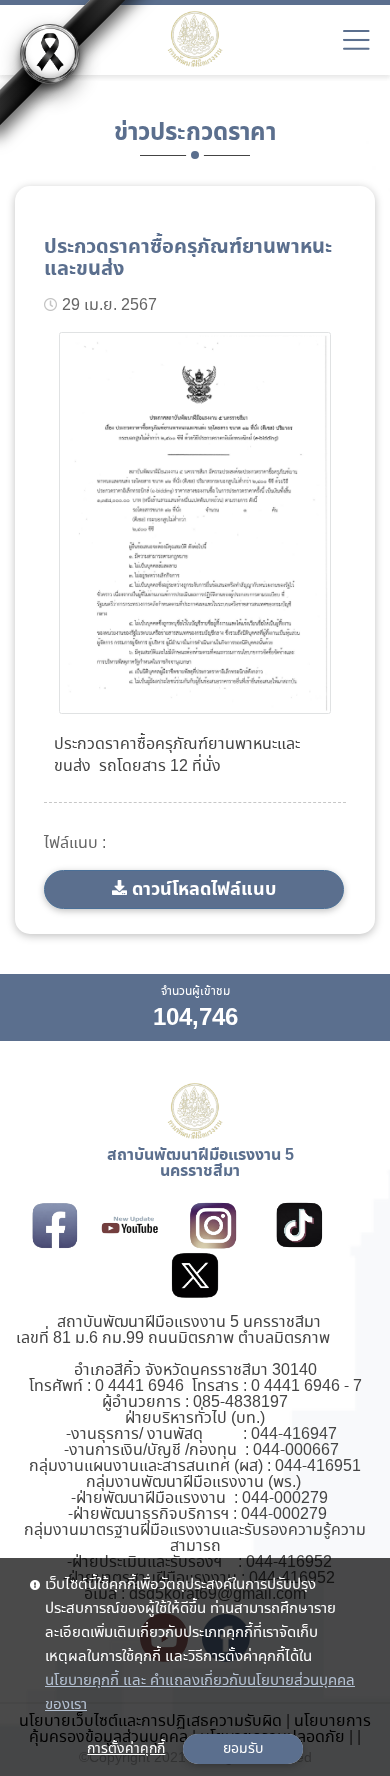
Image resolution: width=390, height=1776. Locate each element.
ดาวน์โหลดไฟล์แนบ (204, 889)
